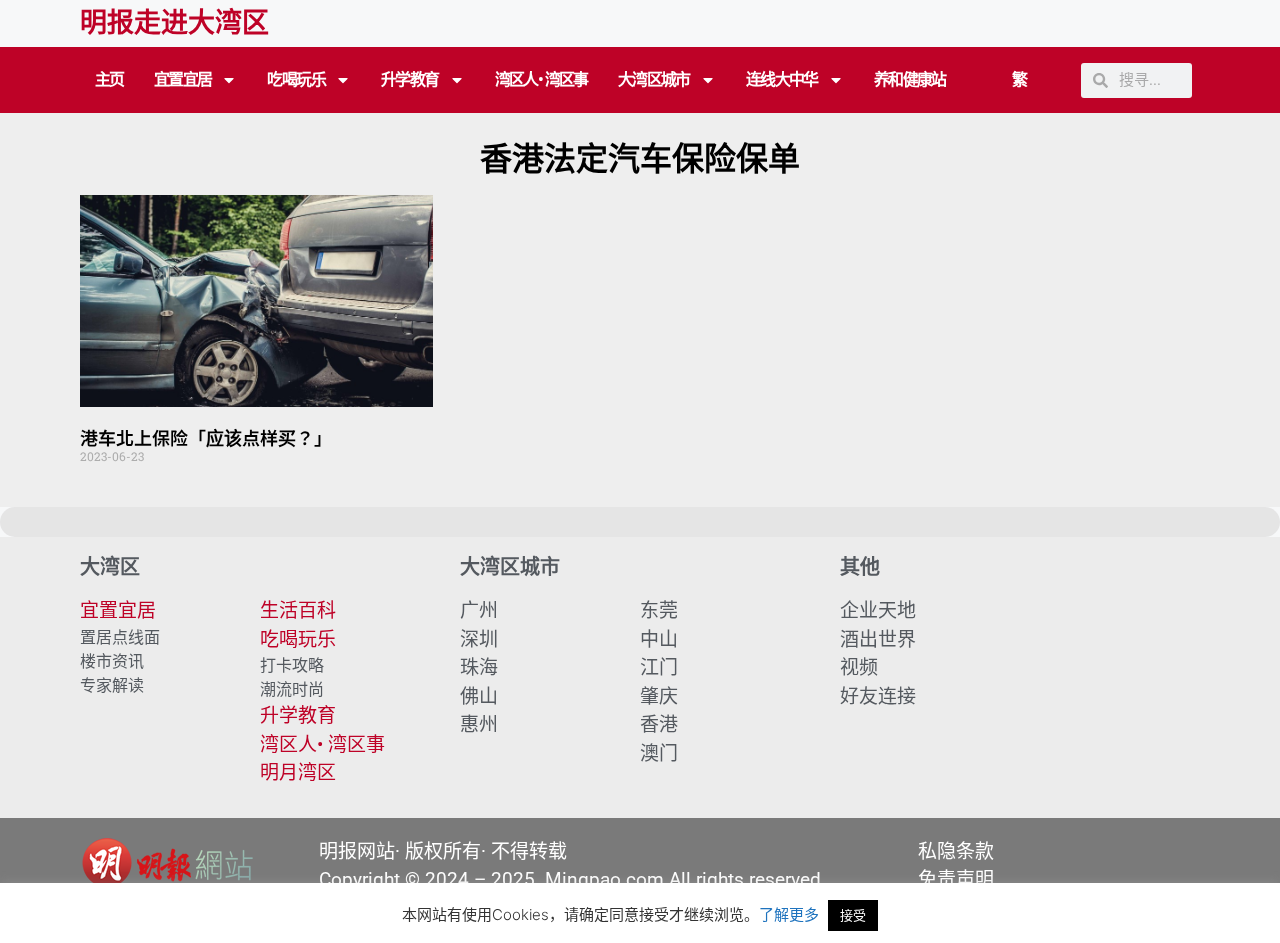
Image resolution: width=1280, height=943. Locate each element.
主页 (109, 79)
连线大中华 (782, 79)
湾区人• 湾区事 (541, 79)
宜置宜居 (183, 79)
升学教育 (410, 79)
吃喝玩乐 (296, 79)
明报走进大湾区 (174, 23)
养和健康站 (910, 79)
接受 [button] (853, 915)
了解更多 (789, 914)
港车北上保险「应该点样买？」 (206, 437)
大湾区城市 (654, 79)
